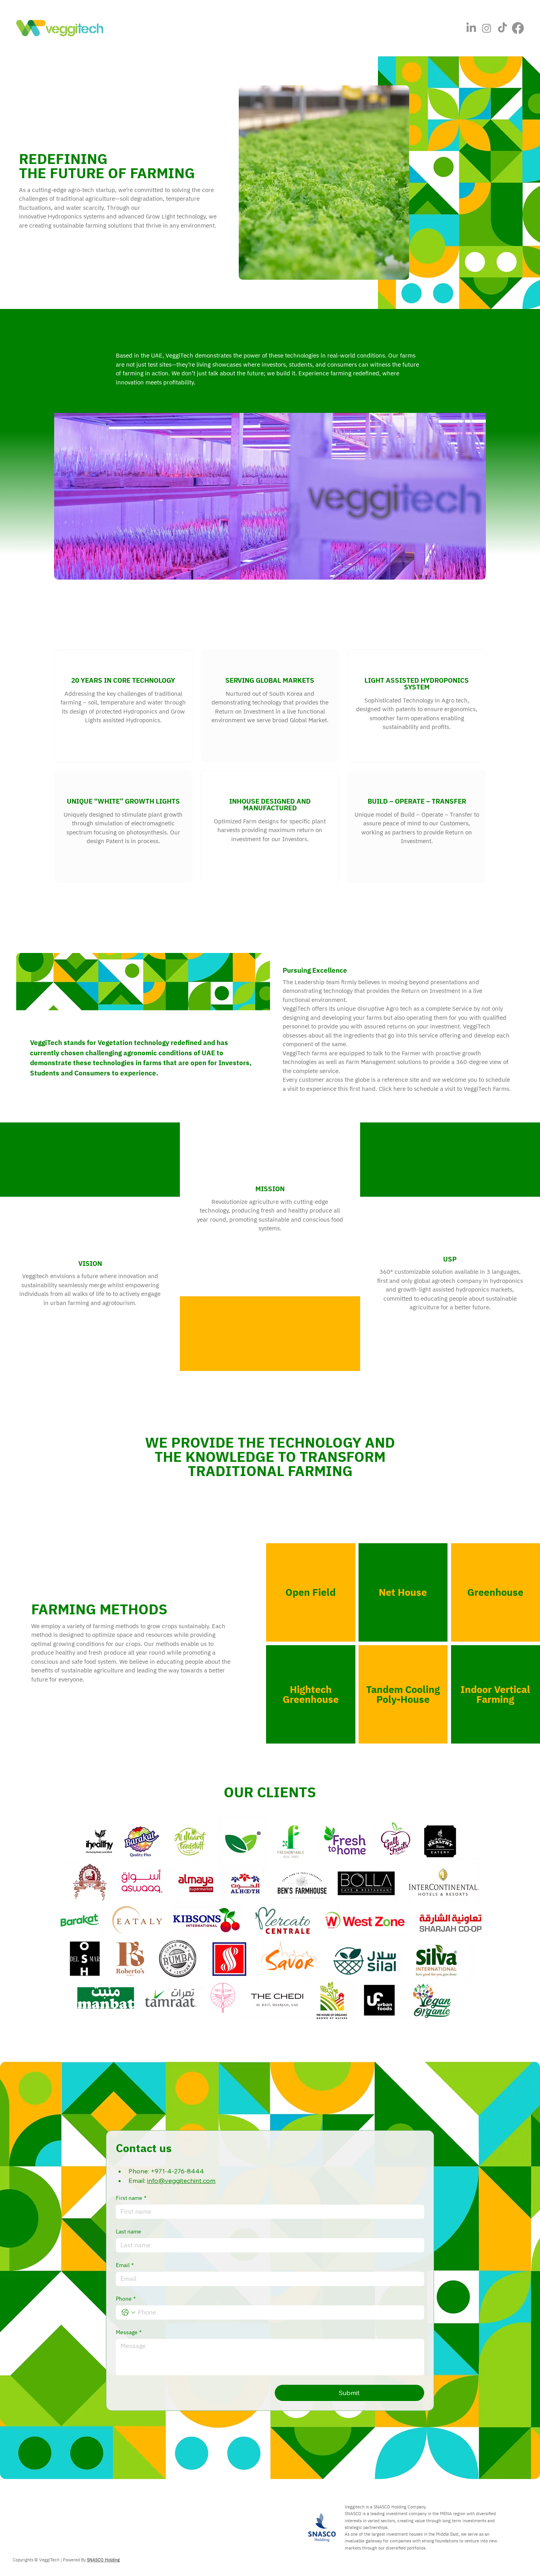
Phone (126, 2299)
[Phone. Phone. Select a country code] (128, 2312)
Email (125, 2265)
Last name (128, 2232)
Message (129, 2332)
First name (131, 2198)
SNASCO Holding (103, 2560)
